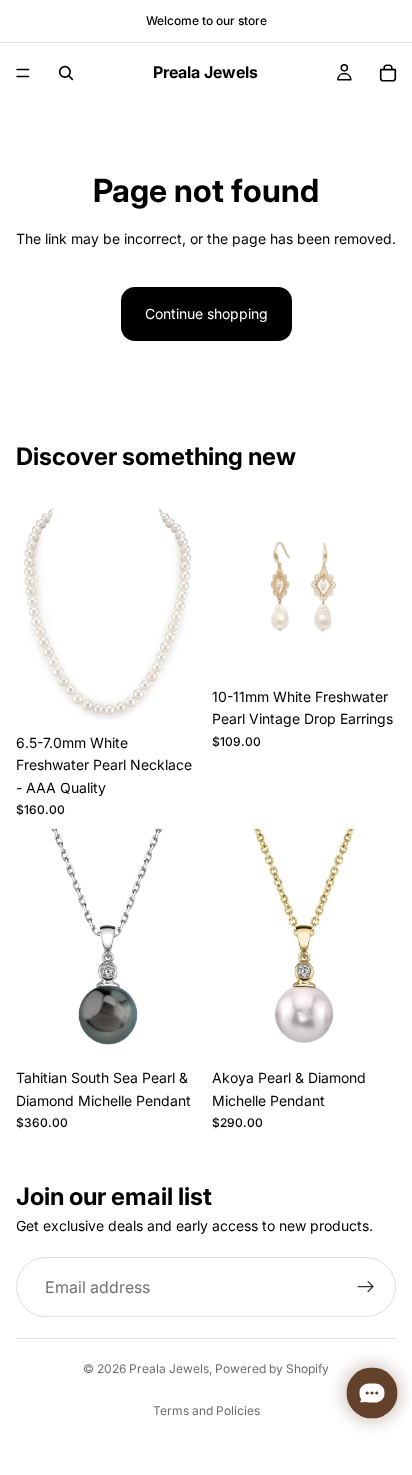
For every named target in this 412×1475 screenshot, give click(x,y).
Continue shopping (206, 313)
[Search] (66, 73)
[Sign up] (366, 1287)
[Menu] (23, 73)
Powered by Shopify (272, 1368)
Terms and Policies (206, 1410)
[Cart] (388, 73)
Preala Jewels (169, 1368)
